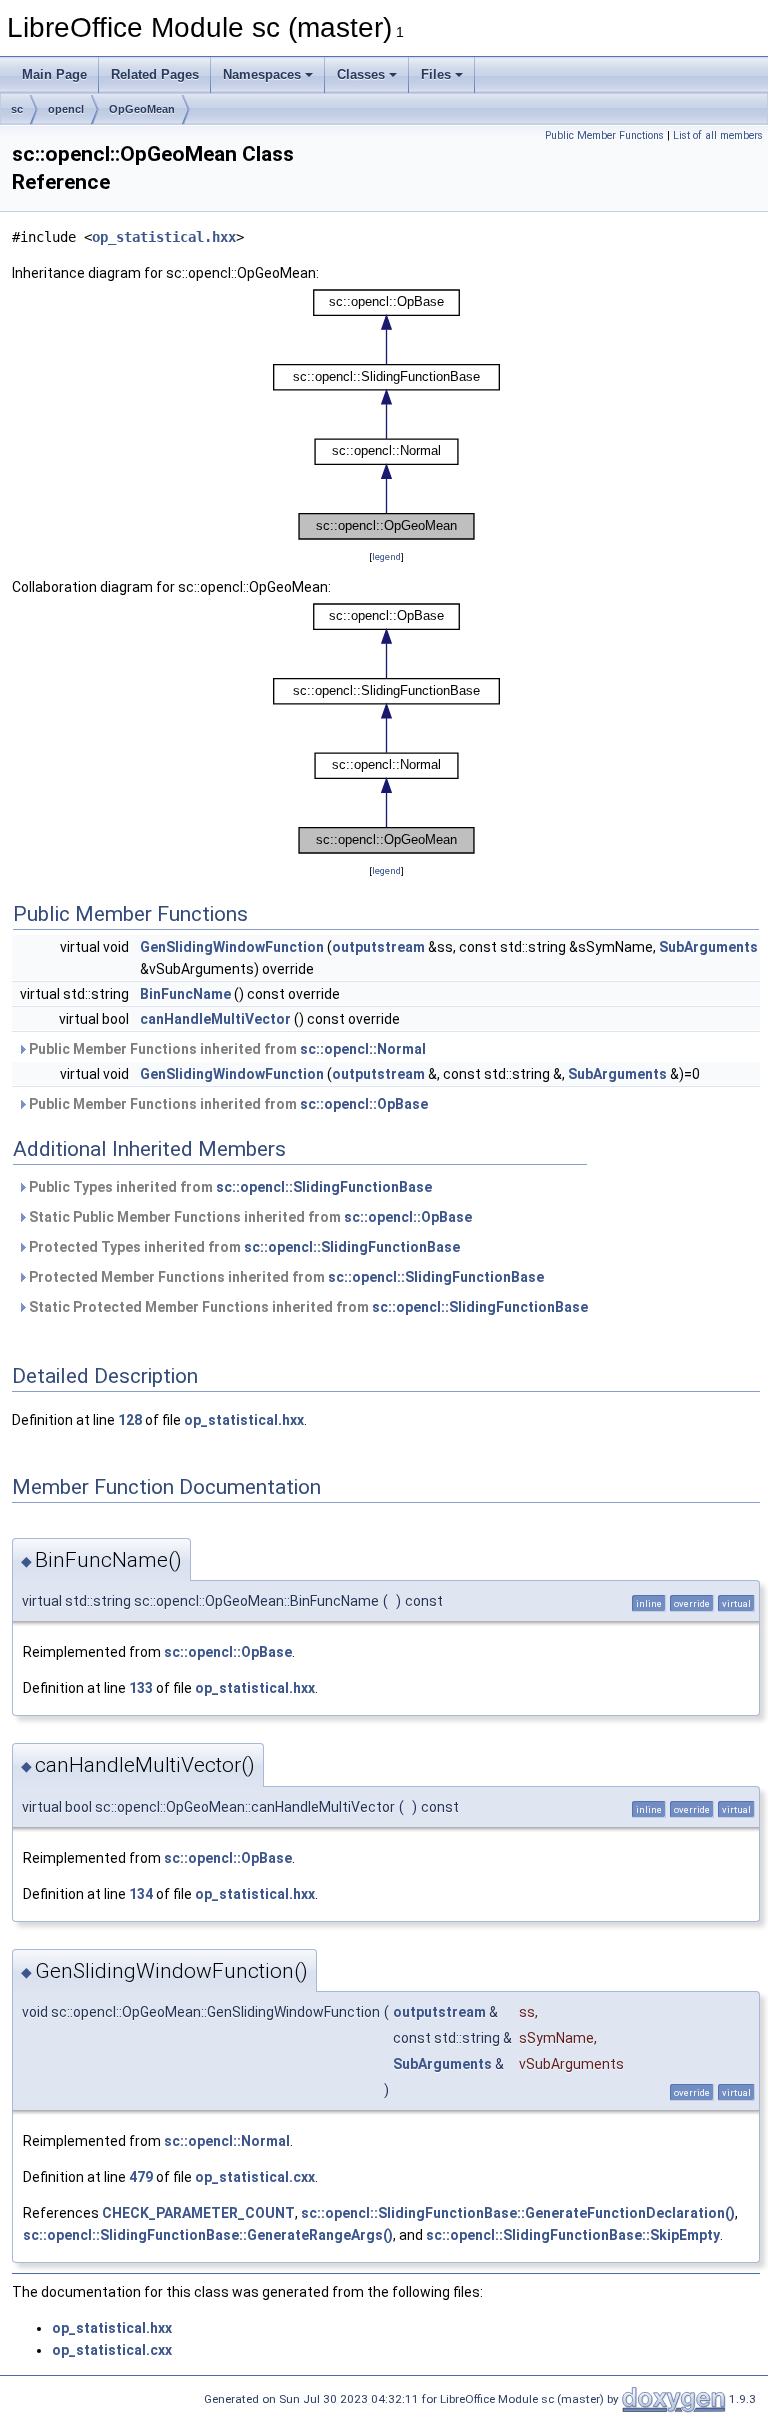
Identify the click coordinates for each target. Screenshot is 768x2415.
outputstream (378, 947)
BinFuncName (185, 994)
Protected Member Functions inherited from (285, 1277)
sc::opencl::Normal (363, 1049)
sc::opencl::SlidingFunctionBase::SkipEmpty (573, 2235)
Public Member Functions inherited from (226, 1049)
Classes (361, 74)
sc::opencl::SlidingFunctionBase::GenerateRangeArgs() (208, 2235)
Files (436, 74)
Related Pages (155, 74)
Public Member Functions (604, 135)
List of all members (718, 135)
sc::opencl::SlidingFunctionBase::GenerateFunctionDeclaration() (518, 2213)
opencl (66, 109)
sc (17, 109)
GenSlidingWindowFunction (232, 947)
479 (141, 2177)
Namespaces (262, 74)
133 (141, 1688)
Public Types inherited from (229, 1187)
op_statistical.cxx (255, 2177)
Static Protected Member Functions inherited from (307, 1307)
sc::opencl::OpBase (364, 1104)
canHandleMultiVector (215, 1019)
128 (130, 1420)
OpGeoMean (142, 109)
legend (386, 556)
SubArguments (708, 947)
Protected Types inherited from (243, 1247)
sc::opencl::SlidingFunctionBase (324, 1187)
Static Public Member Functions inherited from (249, 1217)
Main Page (54, 74)
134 (141, 1894)
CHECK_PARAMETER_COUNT (198, 2213)
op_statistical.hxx (164, 237)
